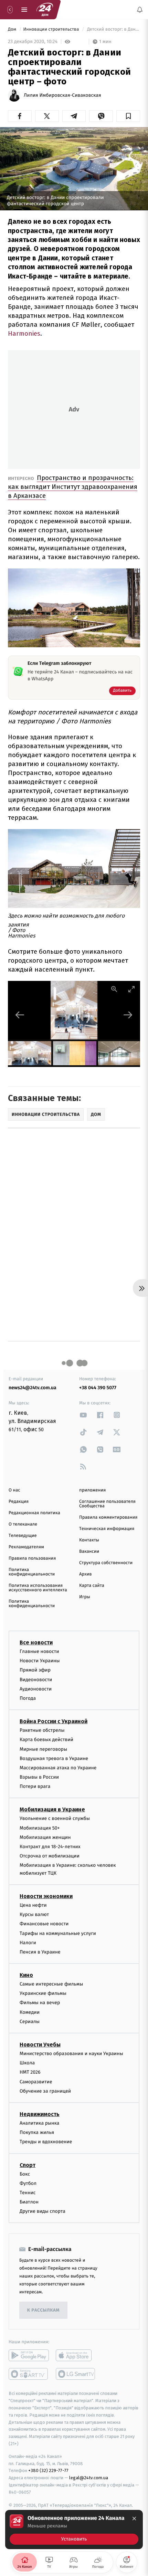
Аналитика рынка (40, 2123)
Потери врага (35, 1787)
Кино (26, 1975)
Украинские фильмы (43, 1994)
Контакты (89, 1540)
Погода (28, 1698)
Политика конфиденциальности (32, 1572)
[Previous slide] (20, 1015)
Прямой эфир (35, 1670)
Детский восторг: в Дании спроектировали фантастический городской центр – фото (113, 29)
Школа (27, 2063)
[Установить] (74, 2530)
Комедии (30, 2012)
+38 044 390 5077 (98, 1388)
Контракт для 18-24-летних (50, 1847)
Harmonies (24, 333)
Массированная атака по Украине (58, 1768)
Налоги (28, 1943)
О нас (14, 1490)
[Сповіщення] (140, 10)
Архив (86, 1574)
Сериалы (30, 2022)
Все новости (36, 1642)
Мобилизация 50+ (40, 1828)
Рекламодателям (26, 1547)
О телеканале (23, 1524)
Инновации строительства (51, 29)
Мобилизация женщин (45, 1837)
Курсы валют (34, 1914)
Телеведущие (23, 1536)
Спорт (28, 2165)
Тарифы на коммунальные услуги (58, 1933)
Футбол (28, 2183)
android (29, 2356)
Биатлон (29, 2202)
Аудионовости (36, 1689)
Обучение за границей (45, 2091)
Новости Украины (40, 1661)
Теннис (28, 2193)
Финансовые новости (44, 1924)
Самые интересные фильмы (51, 1984)
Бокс (25, 2174)
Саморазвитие (36, 2082)
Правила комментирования (108, 1517)
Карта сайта (92, 1586)
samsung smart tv (76, 2374)
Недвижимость (40, 2114)
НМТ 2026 (30, 2072)
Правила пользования (32, 1558)
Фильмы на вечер (40, 2003)
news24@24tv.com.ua (33, 1388)
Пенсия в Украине (40, 1952)
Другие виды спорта (43, 2212)
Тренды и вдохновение (46, 2142)
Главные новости (39, 1651)
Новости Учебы (40, 2045)
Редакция (19, 1502)
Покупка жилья (37, 2132)
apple (76, 2356)
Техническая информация (107, 1529)
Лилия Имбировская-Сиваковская (62, 95)
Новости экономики (46, 1896)
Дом (13, 29)
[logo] (45, 10)
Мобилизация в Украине (52, 1810)
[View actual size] (114, 989)
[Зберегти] (128, 116)
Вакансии (89, 1552)
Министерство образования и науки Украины (71, 2054)
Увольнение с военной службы (55, 1819)
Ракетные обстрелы (42, 1730)
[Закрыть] (134, 2519)
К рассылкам (43, 2310)
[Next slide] (128, 1015)
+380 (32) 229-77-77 (48, 2471)
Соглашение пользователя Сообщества (107, 1504)
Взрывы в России (39, 1777)
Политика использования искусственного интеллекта (38, 1588)
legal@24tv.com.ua (89, 2478)
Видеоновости (36, 1680)
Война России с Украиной (54, 1721)
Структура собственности (106, 1563)
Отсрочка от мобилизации (50, 1856)
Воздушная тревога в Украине (54, 1758)
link (83, 1415)
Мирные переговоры (43, 1749)
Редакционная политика (34, 1513)
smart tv (29, 2374)
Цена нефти (33, 1905)
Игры (85, 1597)
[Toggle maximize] (131, 989)
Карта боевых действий (46, 1740)
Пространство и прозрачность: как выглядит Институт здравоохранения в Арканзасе (73, 487)
